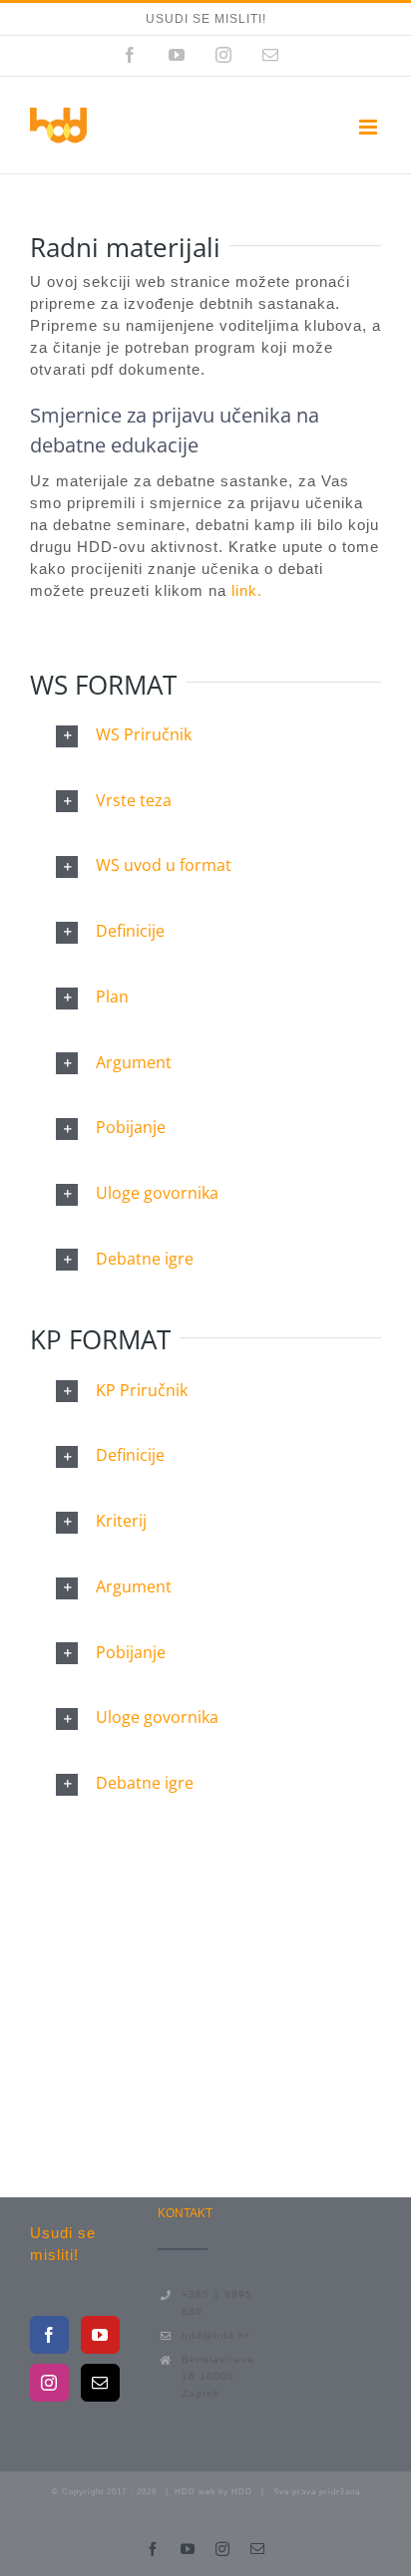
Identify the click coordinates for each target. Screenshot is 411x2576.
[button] (205, 735)
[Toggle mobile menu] (370, 127)
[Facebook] (49, 2335)
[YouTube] (100, 2335)
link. (244, 590)
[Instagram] (49, 2383)
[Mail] (100, 2383)
